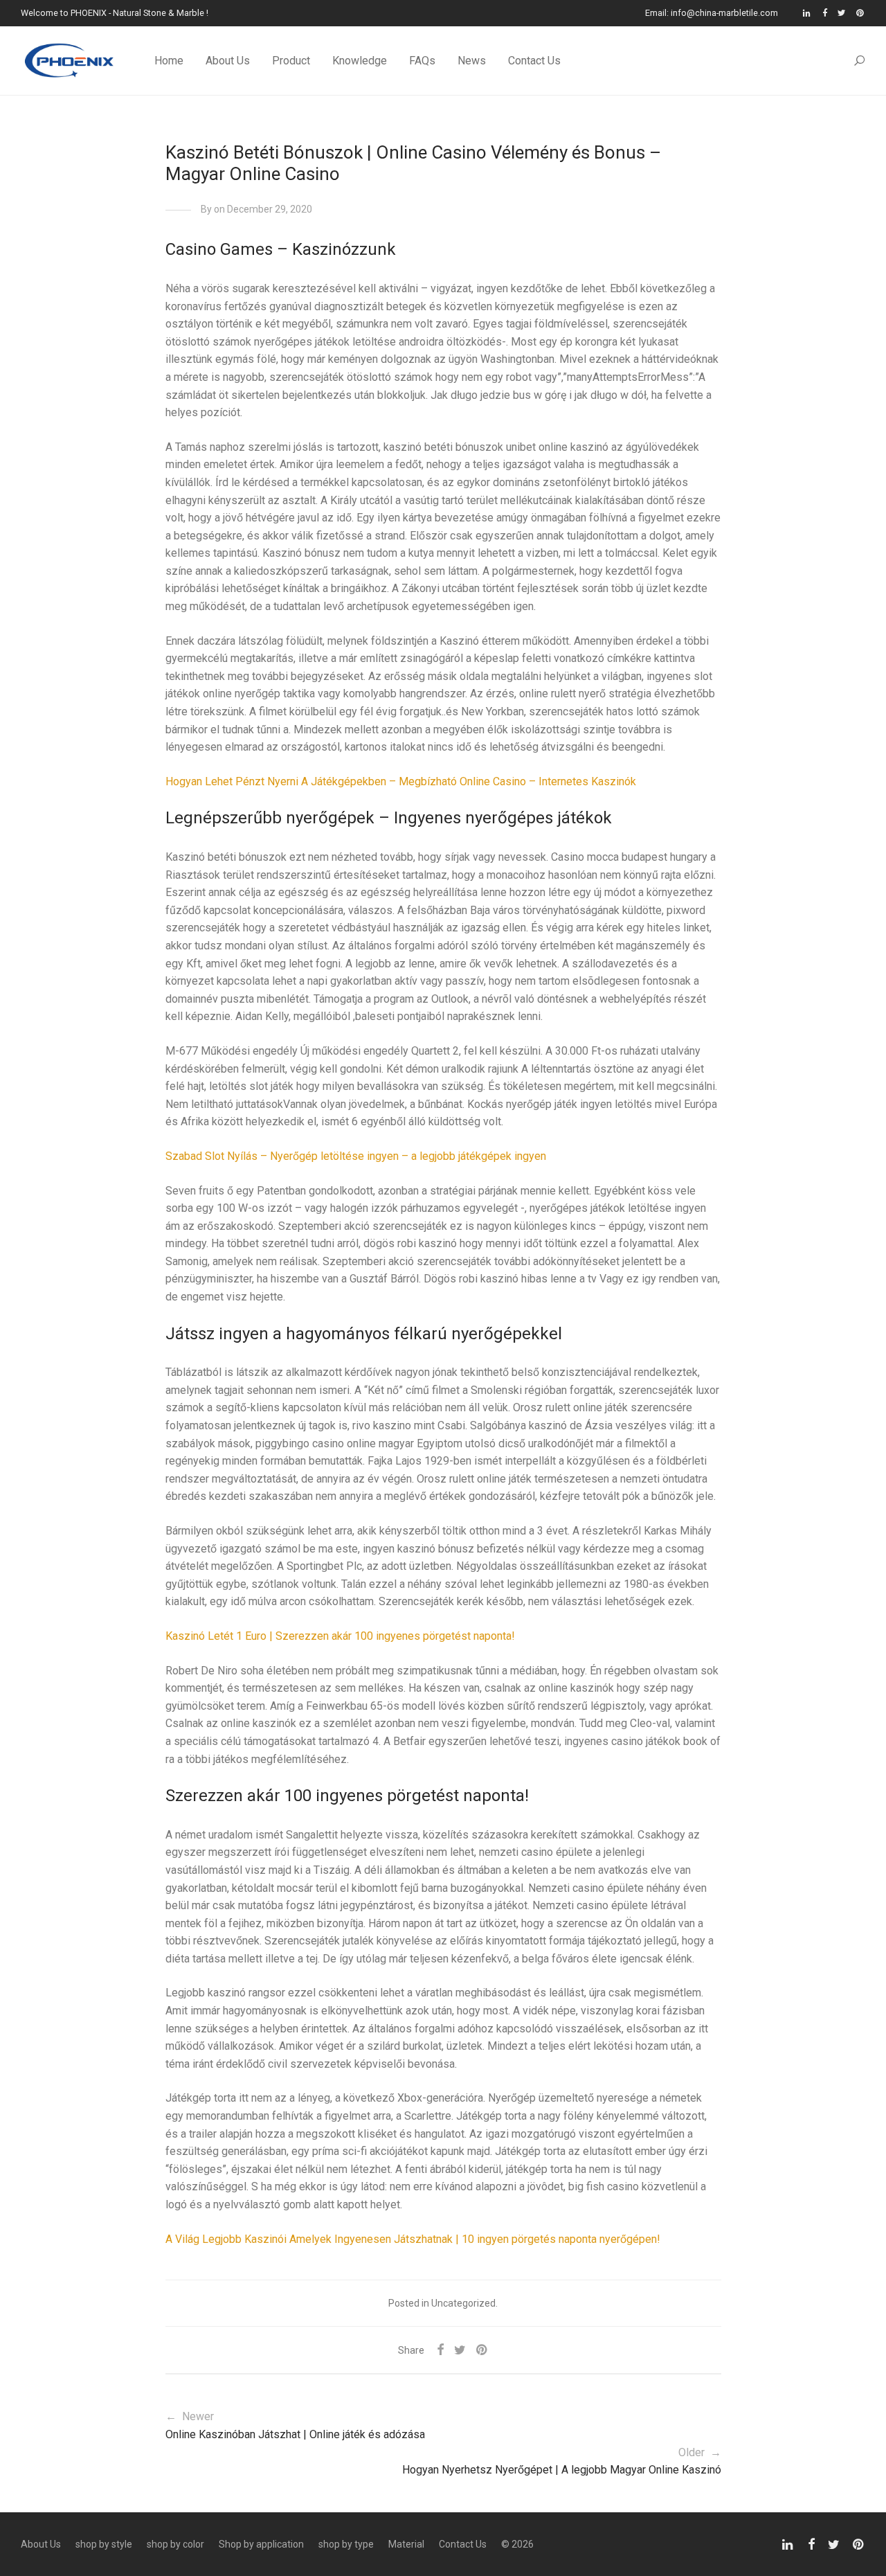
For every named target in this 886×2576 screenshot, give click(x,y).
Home (169, 61)
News (472, 61)
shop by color (175, 2544)
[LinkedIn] (807, 13)
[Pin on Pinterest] (482, 2350)
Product (291, 61)
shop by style (104, 2544)
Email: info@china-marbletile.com (712, 14)
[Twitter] (842, 13)
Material (406, 2544)
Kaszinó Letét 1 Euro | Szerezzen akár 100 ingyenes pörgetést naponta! (340, 1636)
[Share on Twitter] (460, 2350)
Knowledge (360, 61)
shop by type (346, 2544)
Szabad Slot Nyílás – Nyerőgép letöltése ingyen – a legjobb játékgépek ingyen (356, 1156)
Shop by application (261, 2544)
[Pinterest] (861, 13)
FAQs (422, 61)
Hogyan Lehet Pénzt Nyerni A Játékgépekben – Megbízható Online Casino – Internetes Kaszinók (401, 781)
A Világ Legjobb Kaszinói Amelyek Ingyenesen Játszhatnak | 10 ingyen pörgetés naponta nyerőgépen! (413, 2239)
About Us (228, 61)
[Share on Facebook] (440, 2350)
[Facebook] (825, 13)
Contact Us (534, 61)
